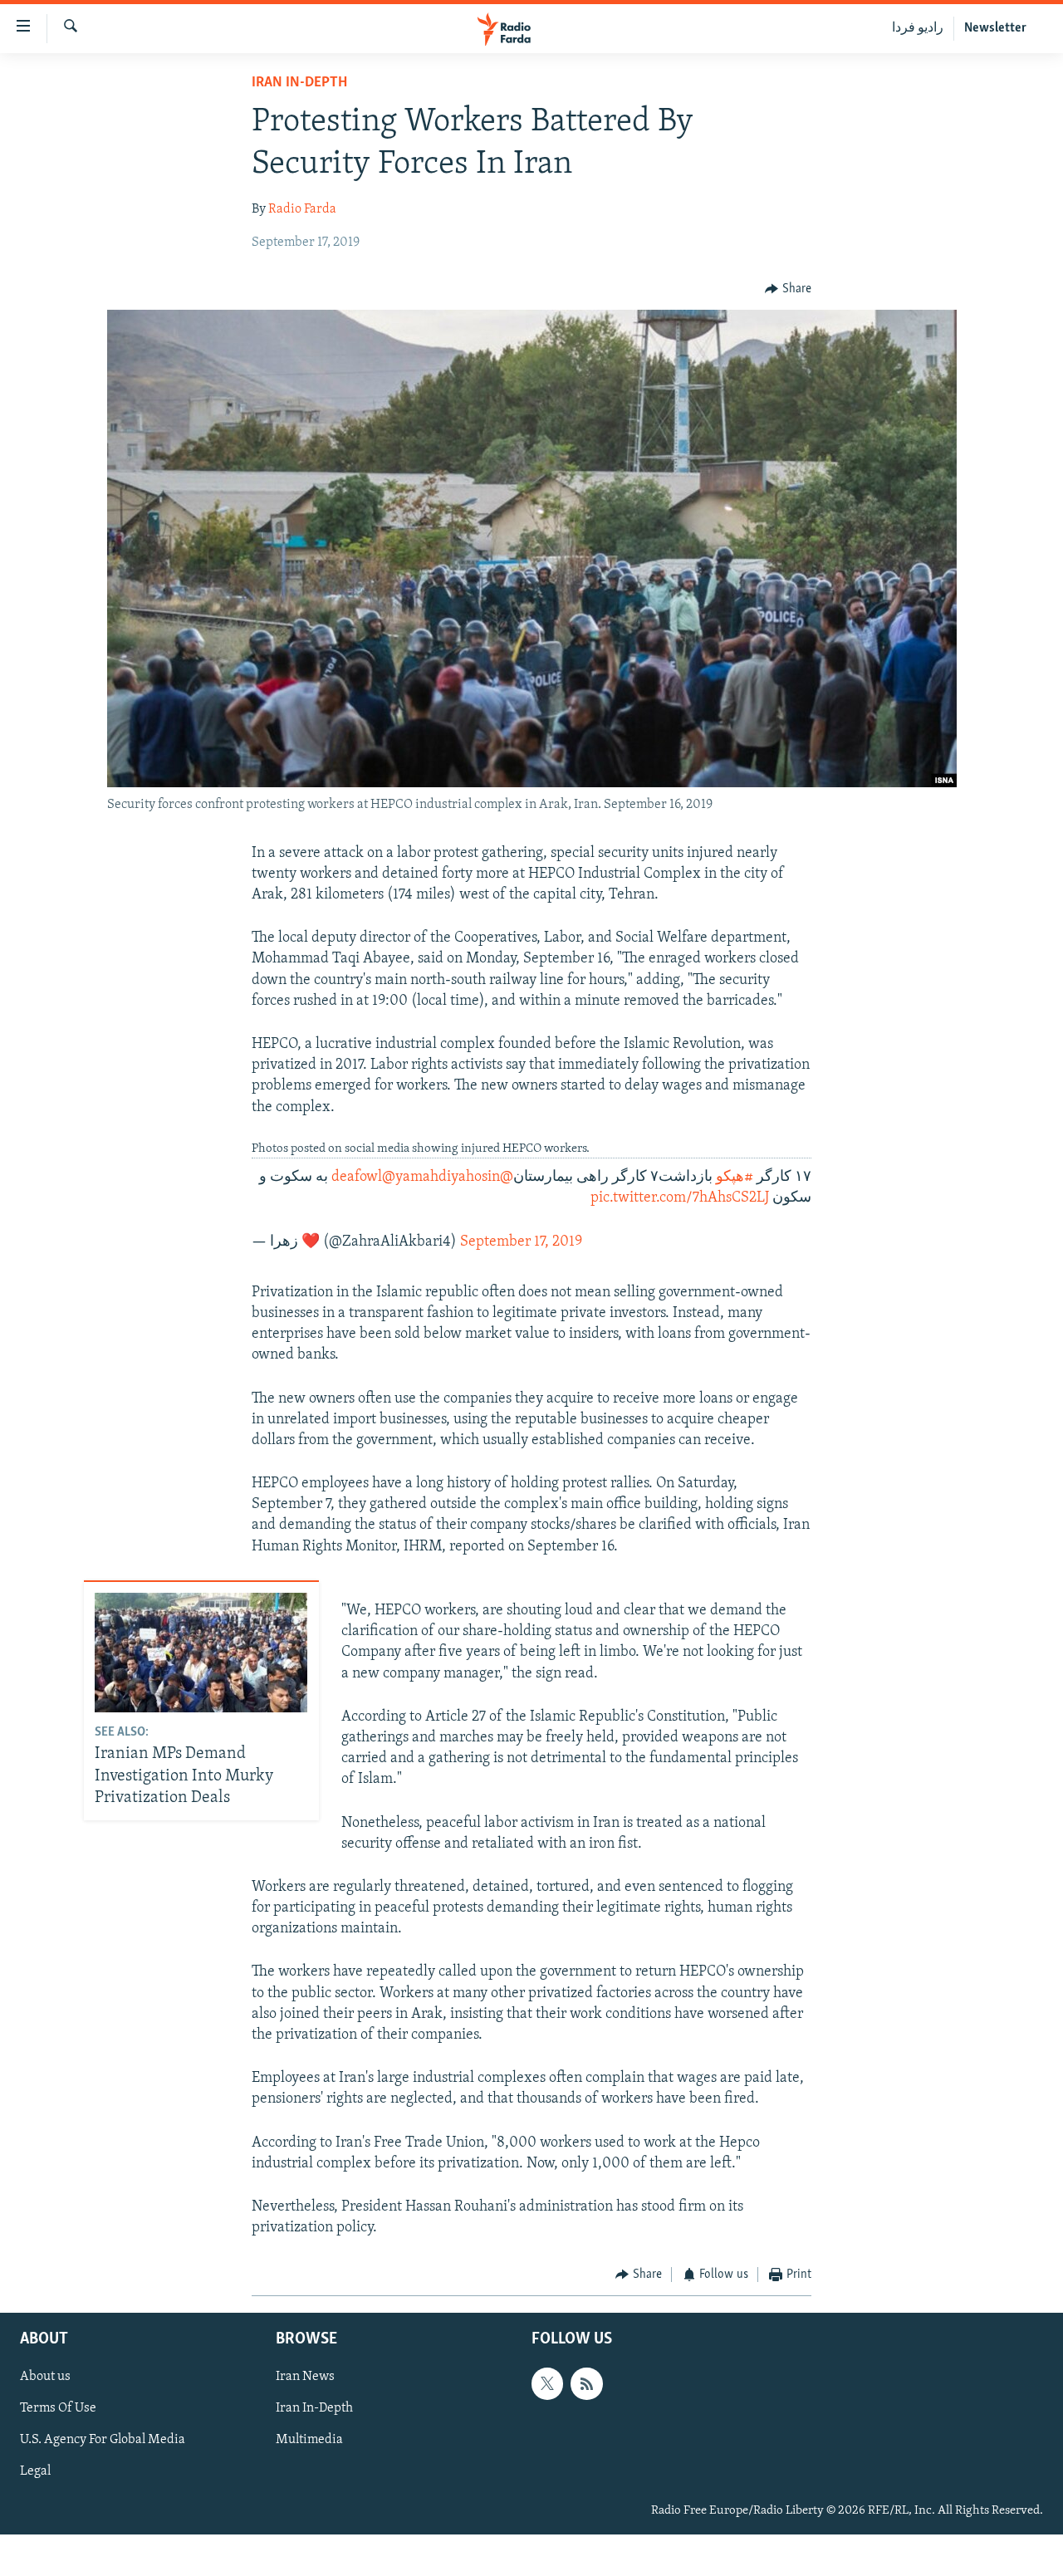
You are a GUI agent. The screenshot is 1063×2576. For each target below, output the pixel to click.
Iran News (305, 2377)
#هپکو (735, 1178)
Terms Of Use (58, 2408)
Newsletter (995, 28)
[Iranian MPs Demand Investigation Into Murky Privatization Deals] (201, 1653)
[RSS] (586, 2383)
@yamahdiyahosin (441, 1178)
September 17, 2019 (521, 1242)
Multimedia (309, 2440)
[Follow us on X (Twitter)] (547, 2383)
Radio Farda (302, 209)
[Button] (788, 289)
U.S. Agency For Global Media (103, 2440)
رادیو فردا (918, 28)
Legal (35, 2471)
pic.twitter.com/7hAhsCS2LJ (680, 1198)
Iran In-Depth (299, 83)
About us (45, 2377)
